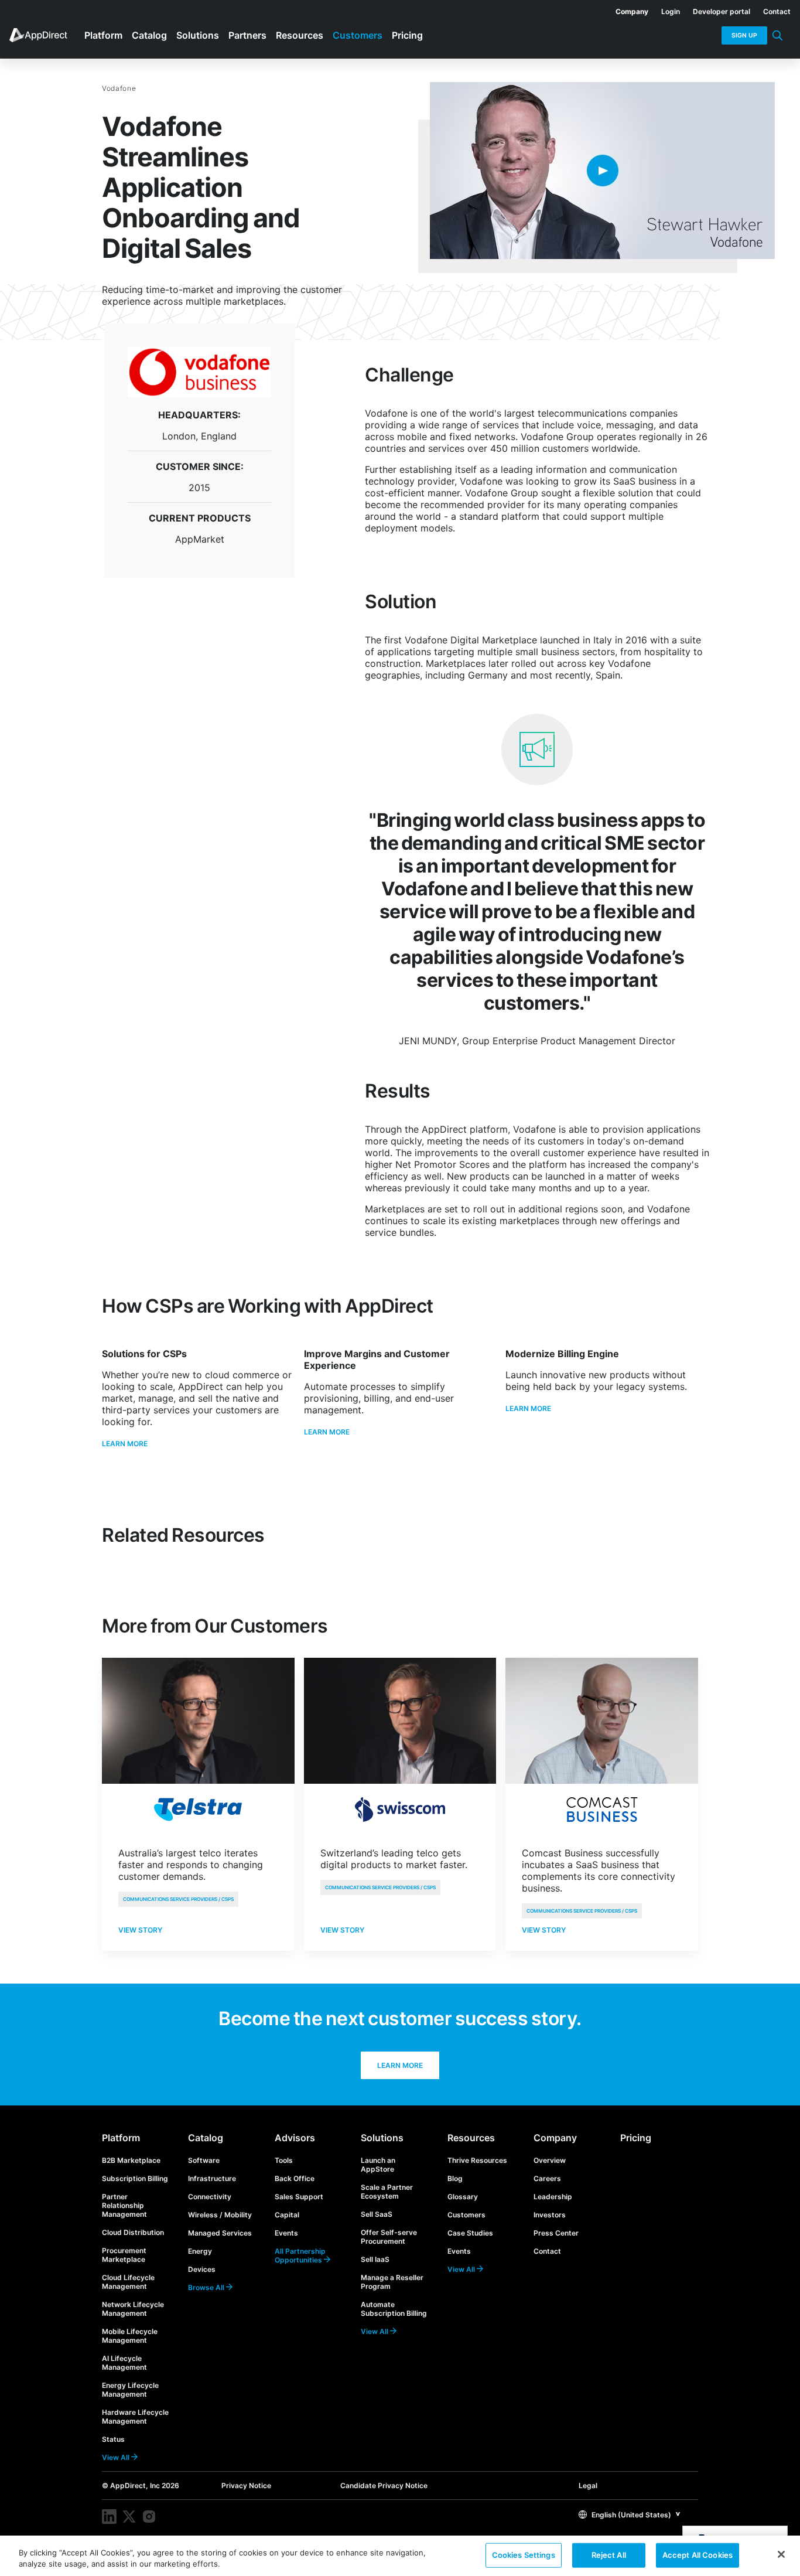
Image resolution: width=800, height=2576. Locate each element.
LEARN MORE (528, 1408)
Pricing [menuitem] (407, 35)
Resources (471, 2138)
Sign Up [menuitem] (744, 35)
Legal (588, 2485)
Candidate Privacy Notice (384, 2485)
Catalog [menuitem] (149, 35)
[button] (630, 2514)
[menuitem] (625, 9)
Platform (121, 2138)
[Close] (781, 2554)
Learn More (125, 1444)
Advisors (295, 2138)
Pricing (636, 2138)
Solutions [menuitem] (198, 35)
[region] (400, 2556)
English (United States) (630, 2515)
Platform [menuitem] (103, 35)
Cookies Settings (524, 2555)
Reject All (609, 2555)
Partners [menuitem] (247, 35)
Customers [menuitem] (358, 35)
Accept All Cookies (698, 2555)
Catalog (206, 2138)
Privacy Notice (246, 2485)
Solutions (382, 2138)
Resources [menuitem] (300, 35)
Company (555, 2138)
